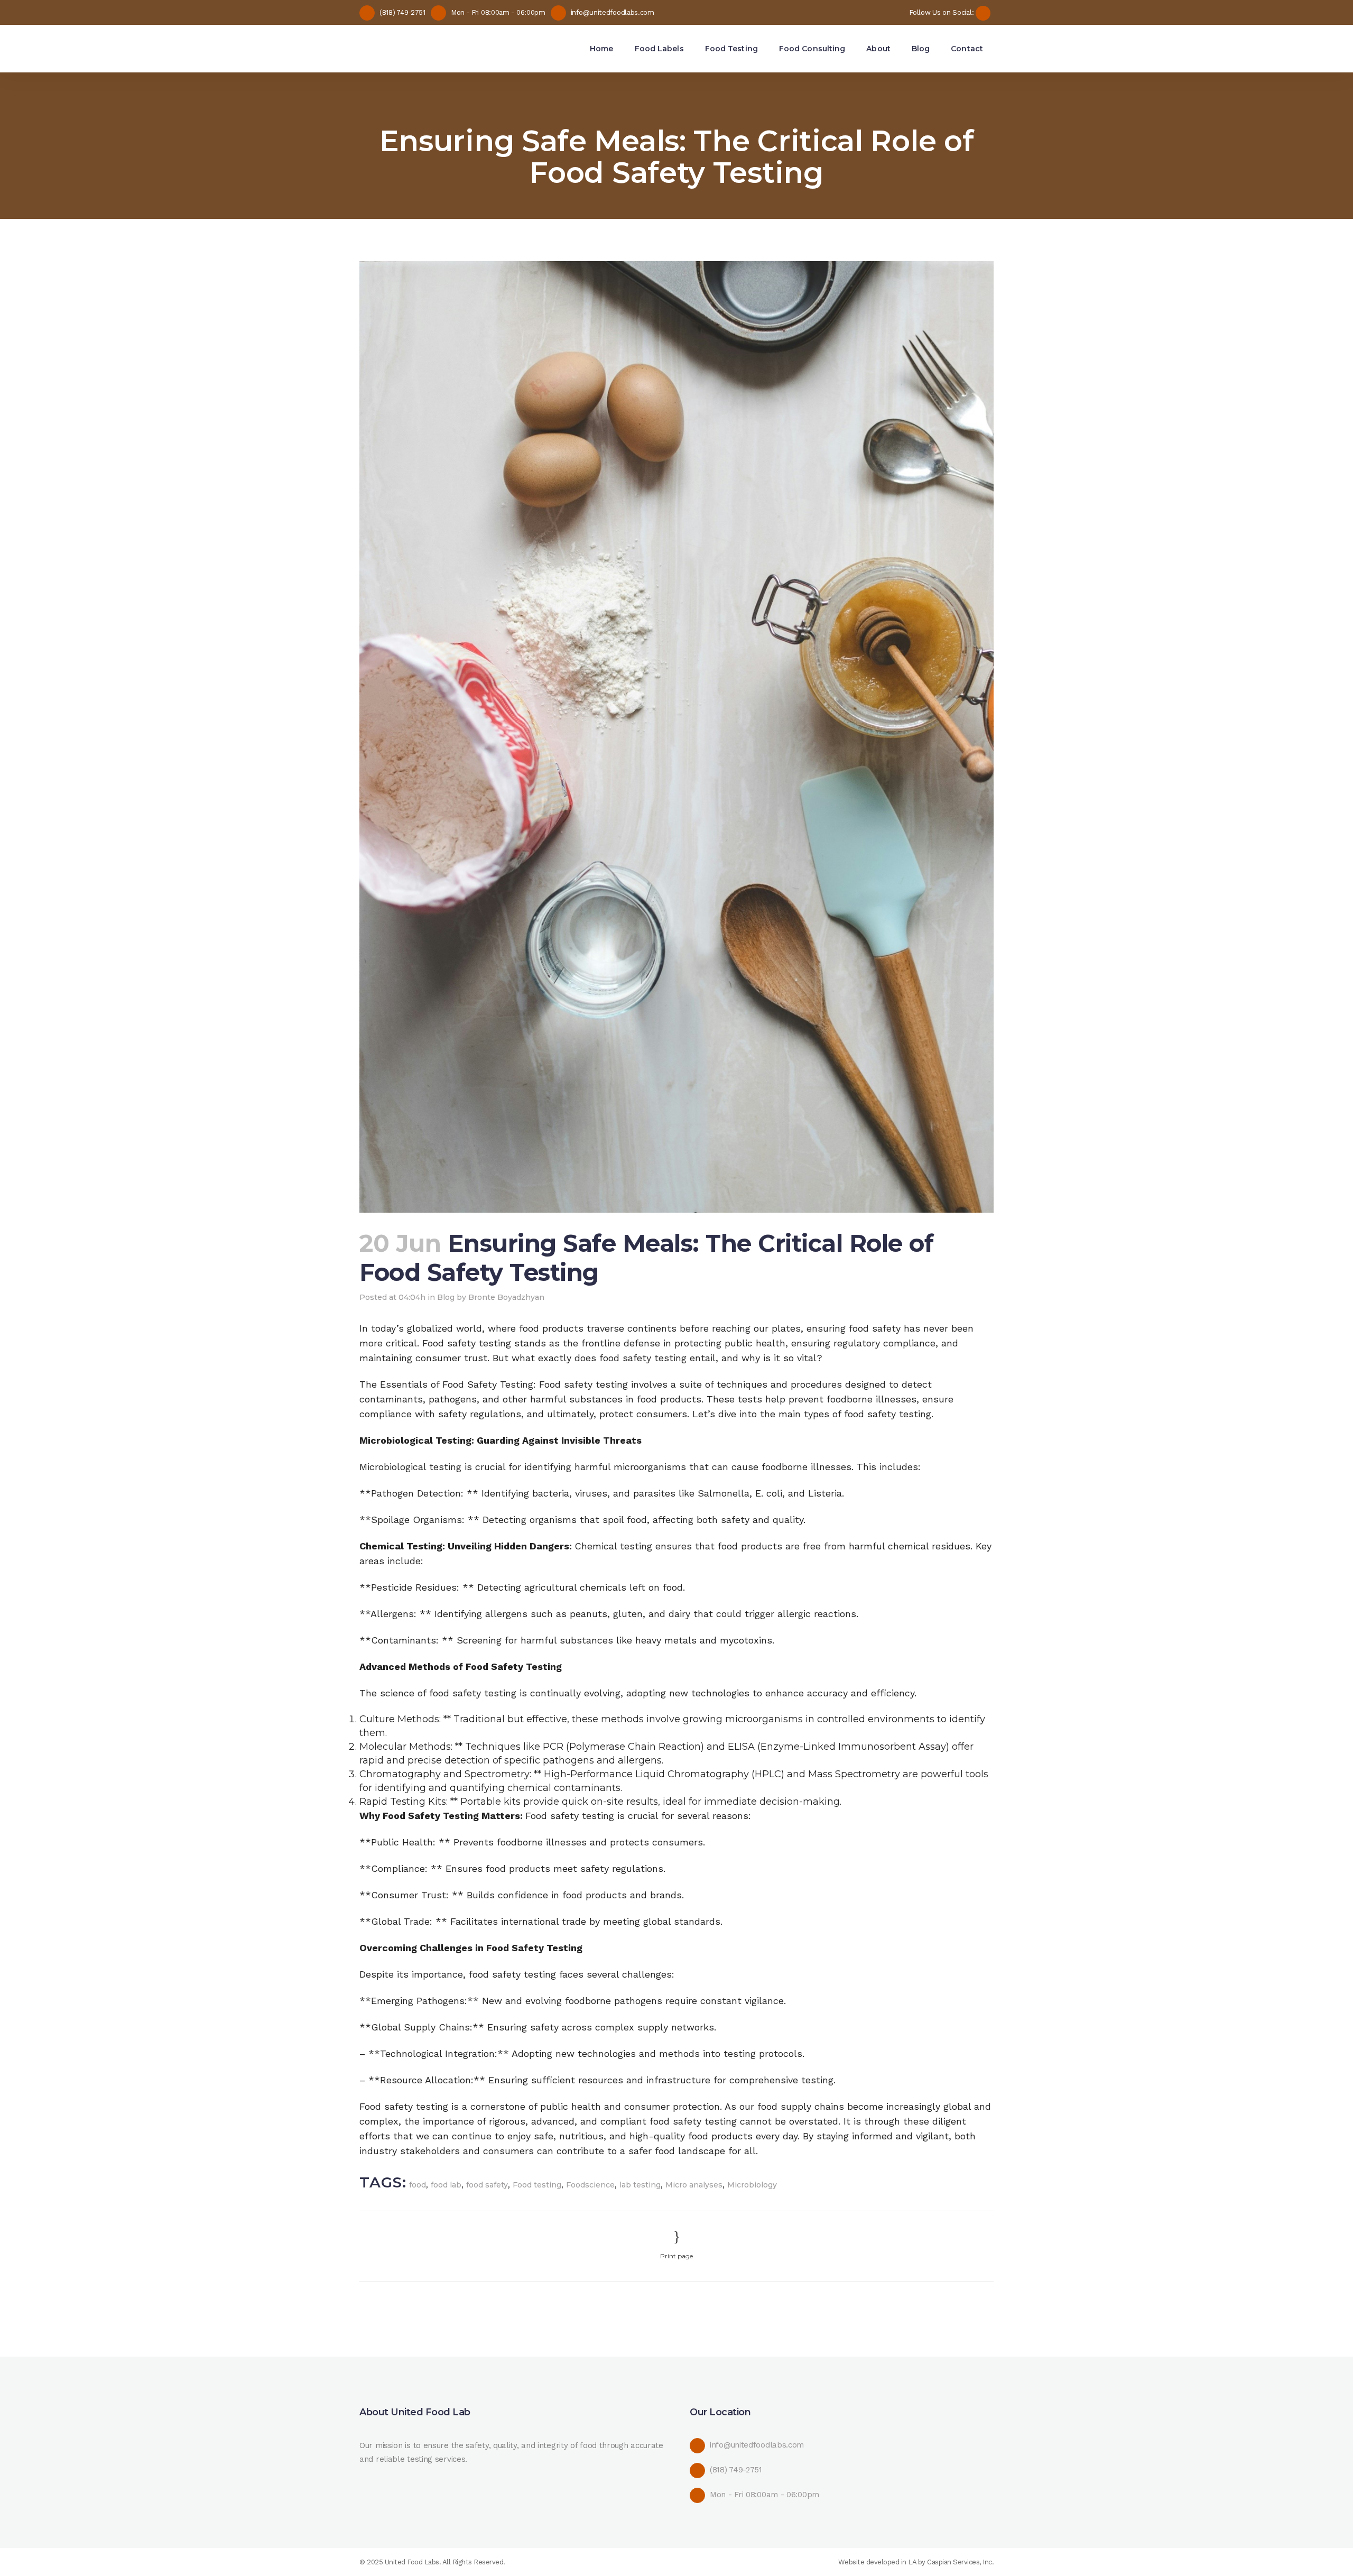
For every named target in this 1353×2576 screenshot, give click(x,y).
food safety (487, 2185)
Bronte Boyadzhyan (506, 1297)
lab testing (640, 2185)
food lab (446, 2185)
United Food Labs (412, 2562)
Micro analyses (694, 2185)
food (418, 2185)
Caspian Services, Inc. (960, 2562)
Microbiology (752, 2185)
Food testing (537, 2185)
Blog (446, 1297)
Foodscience (590, 2185)
